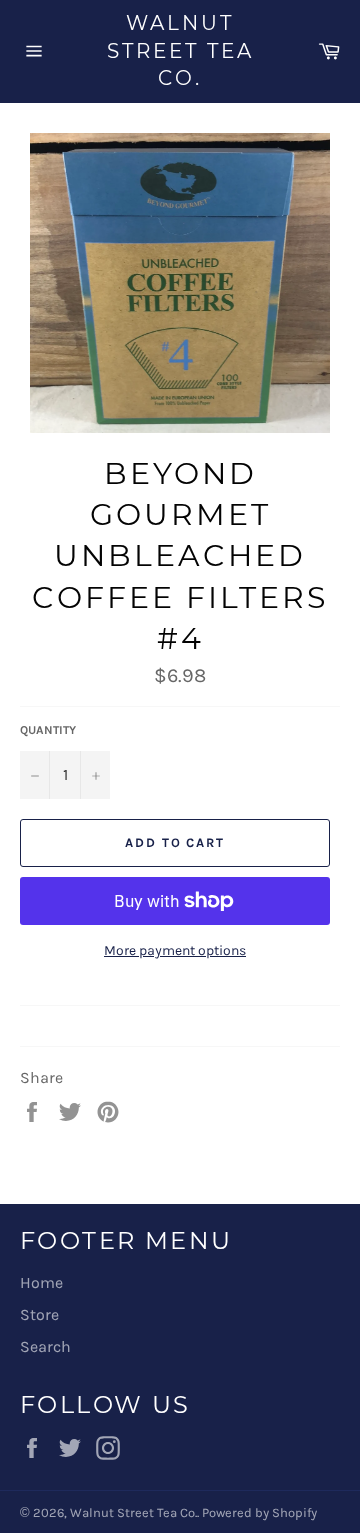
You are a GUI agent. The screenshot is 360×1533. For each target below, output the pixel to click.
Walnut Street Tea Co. (180, 50)
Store (39, 1314)
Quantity (48, 730)
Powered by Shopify (259, 1512)
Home (41, 1282)
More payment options (175, 950)
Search (45, 1346)
